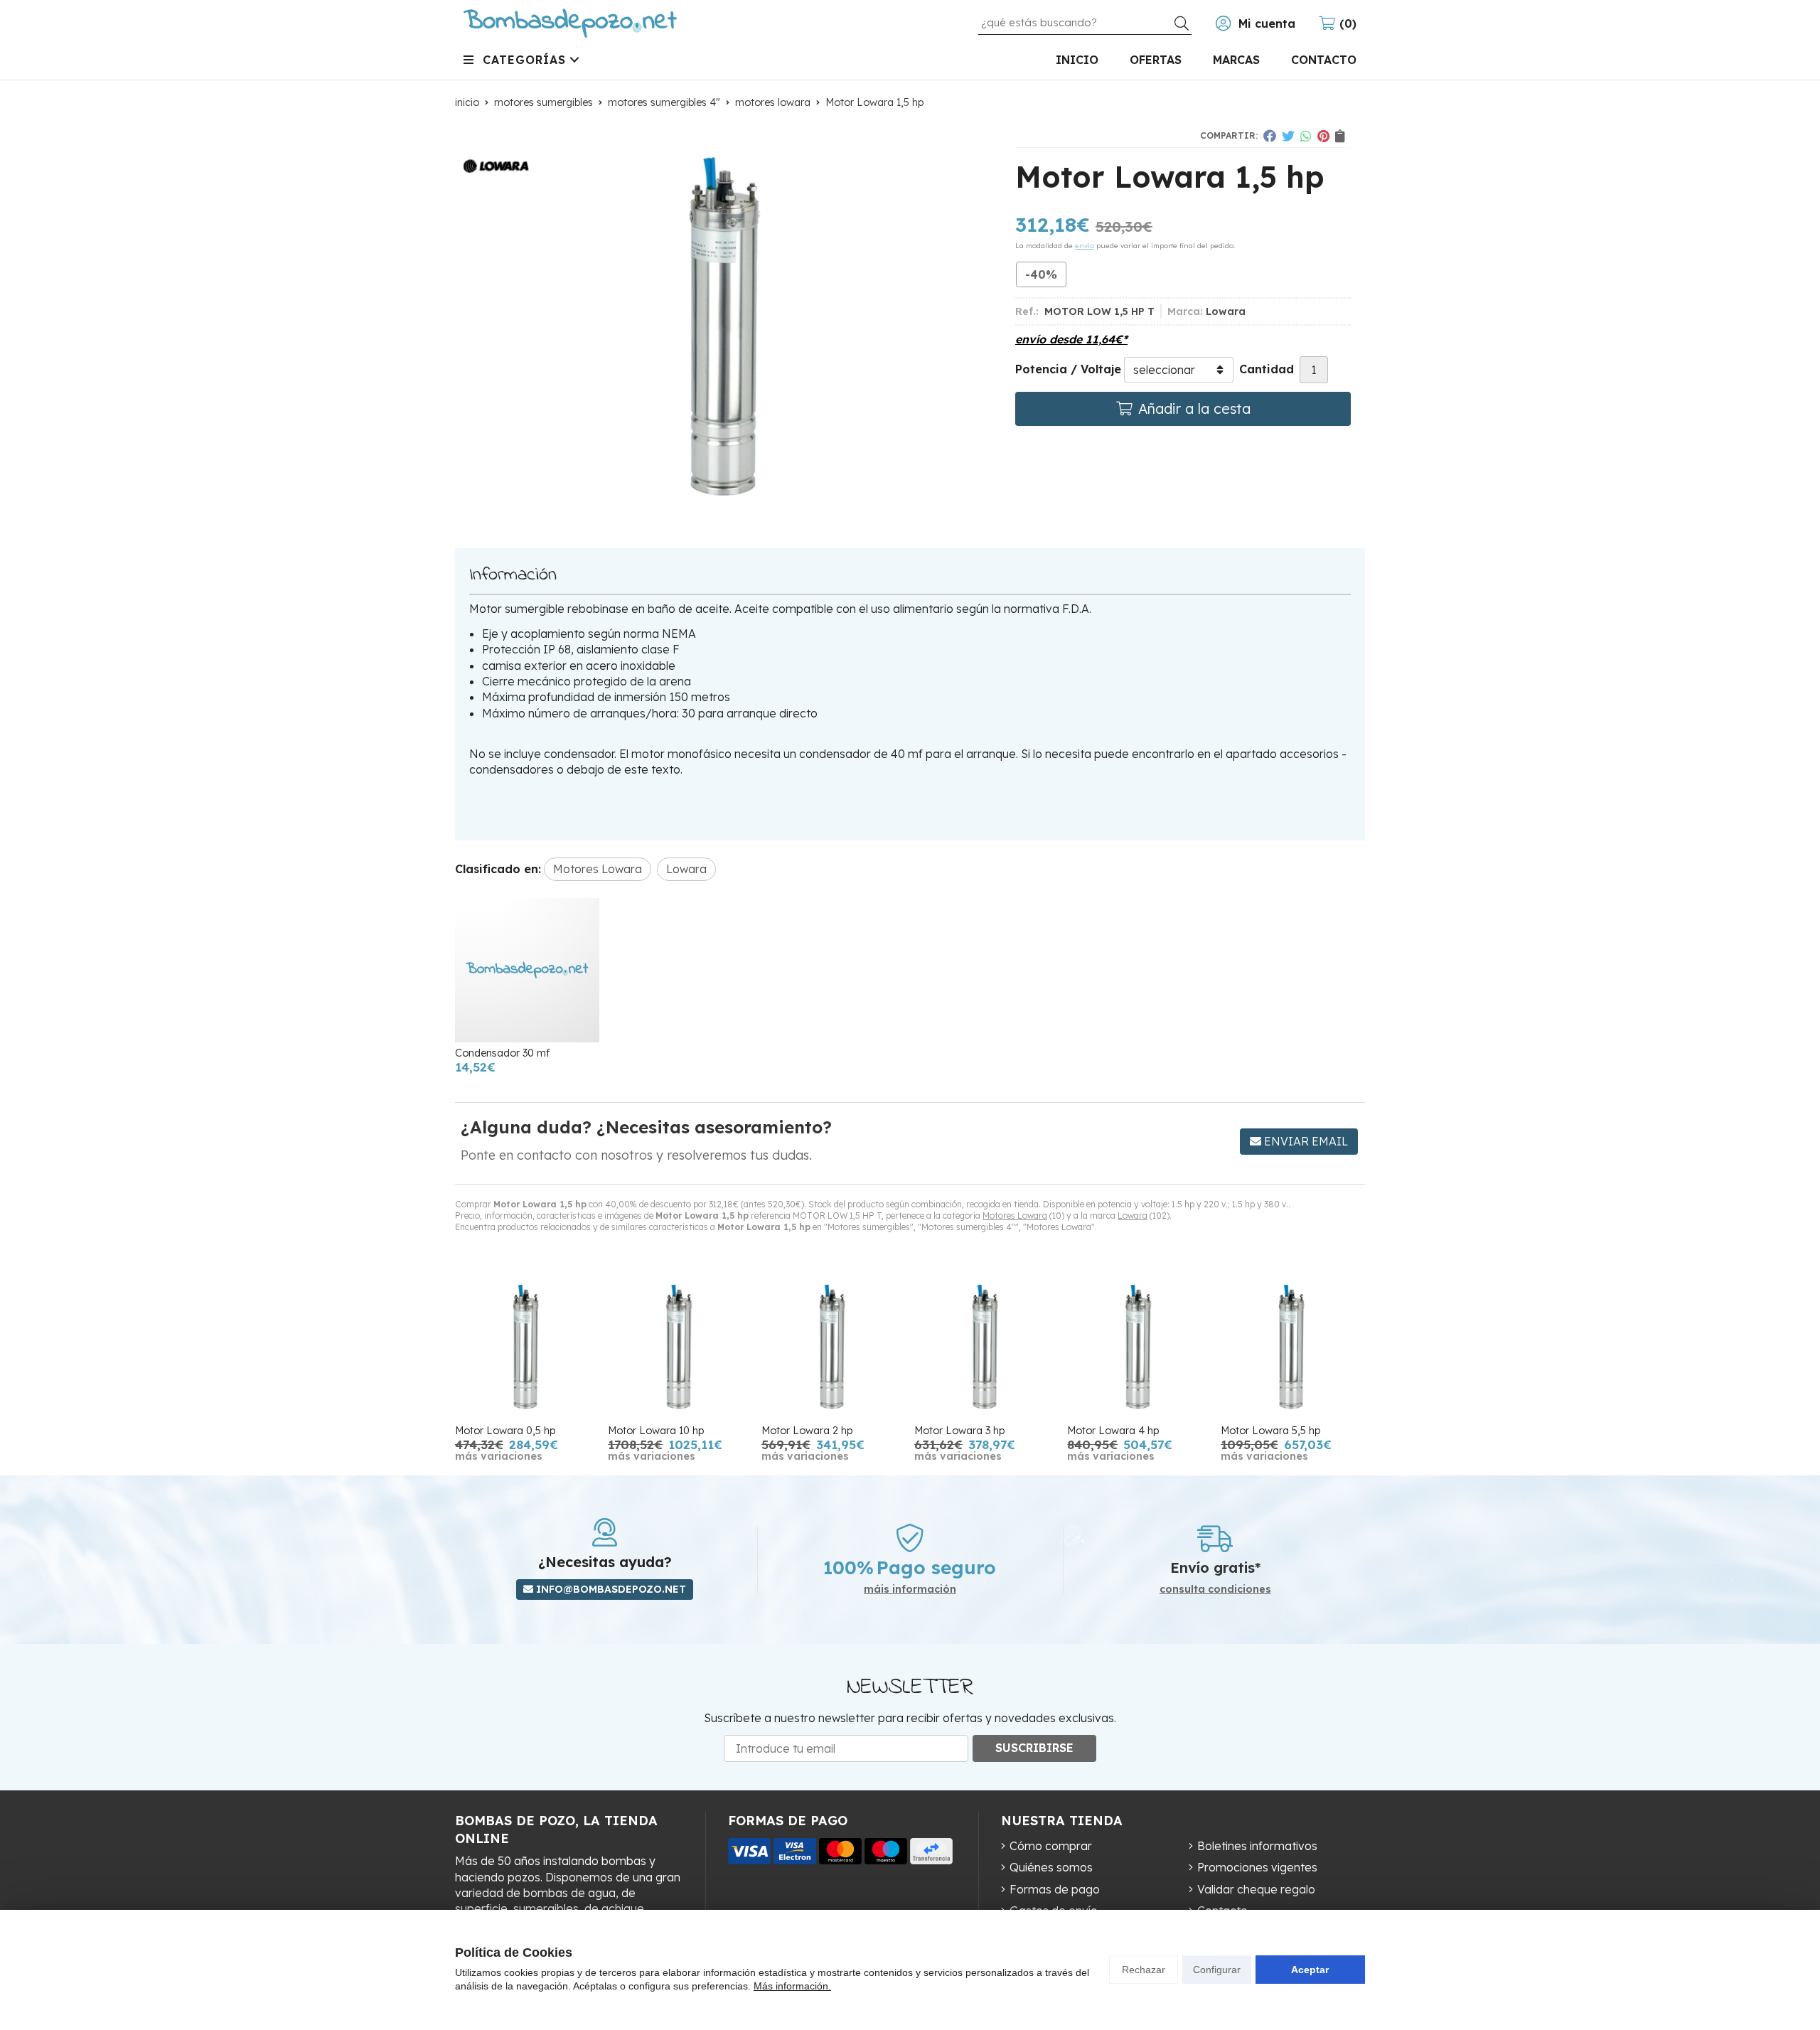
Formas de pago (1055, 1889)
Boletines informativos (1257, 1846)
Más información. (792, 1986)
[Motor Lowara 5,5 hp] (1293, 1348)
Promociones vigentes (1257, 1867)
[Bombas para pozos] (570, 23)
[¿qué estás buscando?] (1085, 22)
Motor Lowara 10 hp (656, 1431)
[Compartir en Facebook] (1270, 136)
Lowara (1133, 1216)
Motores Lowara (1015, 1216)
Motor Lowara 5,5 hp (1270, 1431)
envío (1085, 246)
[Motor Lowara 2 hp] (834, 1348)
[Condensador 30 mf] (527, 970)
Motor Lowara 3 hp (959, 1431)
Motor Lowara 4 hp (1113, 1431)
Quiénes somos (1051, 1867)
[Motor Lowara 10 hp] (680, 1348)
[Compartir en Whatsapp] (1306, 136)
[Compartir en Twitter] (1288, 136)
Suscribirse (1034, 1748)
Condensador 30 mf (502, 1053)
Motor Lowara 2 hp (807, 1431)
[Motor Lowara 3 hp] (986, 1348)
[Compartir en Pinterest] (1323, 136)
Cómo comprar (1051, 1846)
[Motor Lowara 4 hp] (1139, 1348)
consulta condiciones (1215, 1590)
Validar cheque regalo (1256, 1889)
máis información (910, 1590)
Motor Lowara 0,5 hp (505, 1431)
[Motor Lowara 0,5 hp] (527, 1348)
